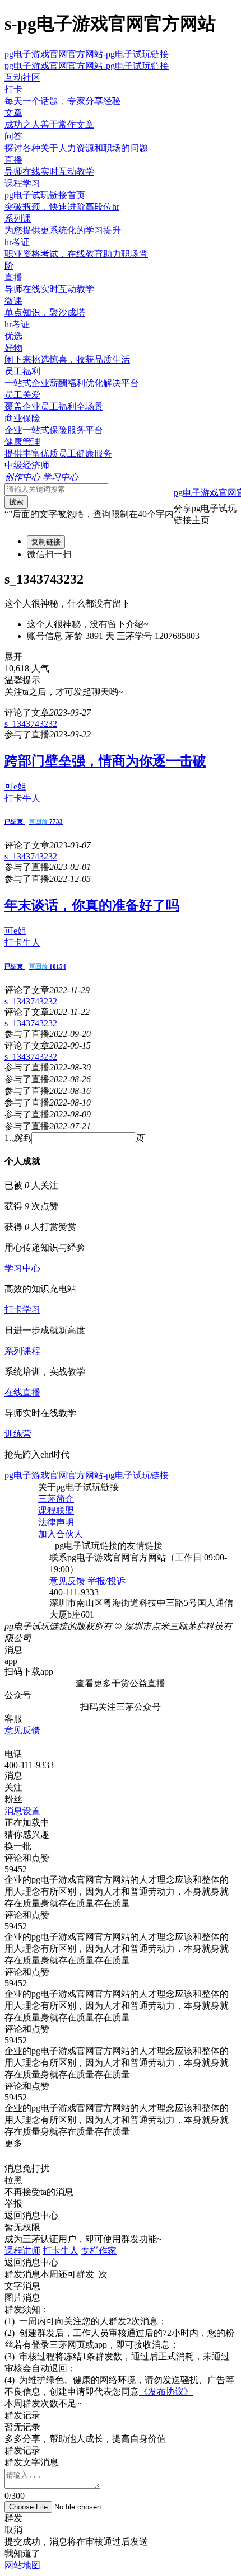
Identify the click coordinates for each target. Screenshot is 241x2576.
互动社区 (22, 77)
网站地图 (22, 2565)
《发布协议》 (166, 2392)
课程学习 (22, 183)
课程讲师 (22, 2251)
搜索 (16, 502)
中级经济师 (27, 465)
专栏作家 (99, 2251)
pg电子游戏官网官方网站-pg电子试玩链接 (87, 54)
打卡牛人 (61, 2251)
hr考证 (17, 324)
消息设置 (22, 1811)
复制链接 (46, 542)
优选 (13, 336)
